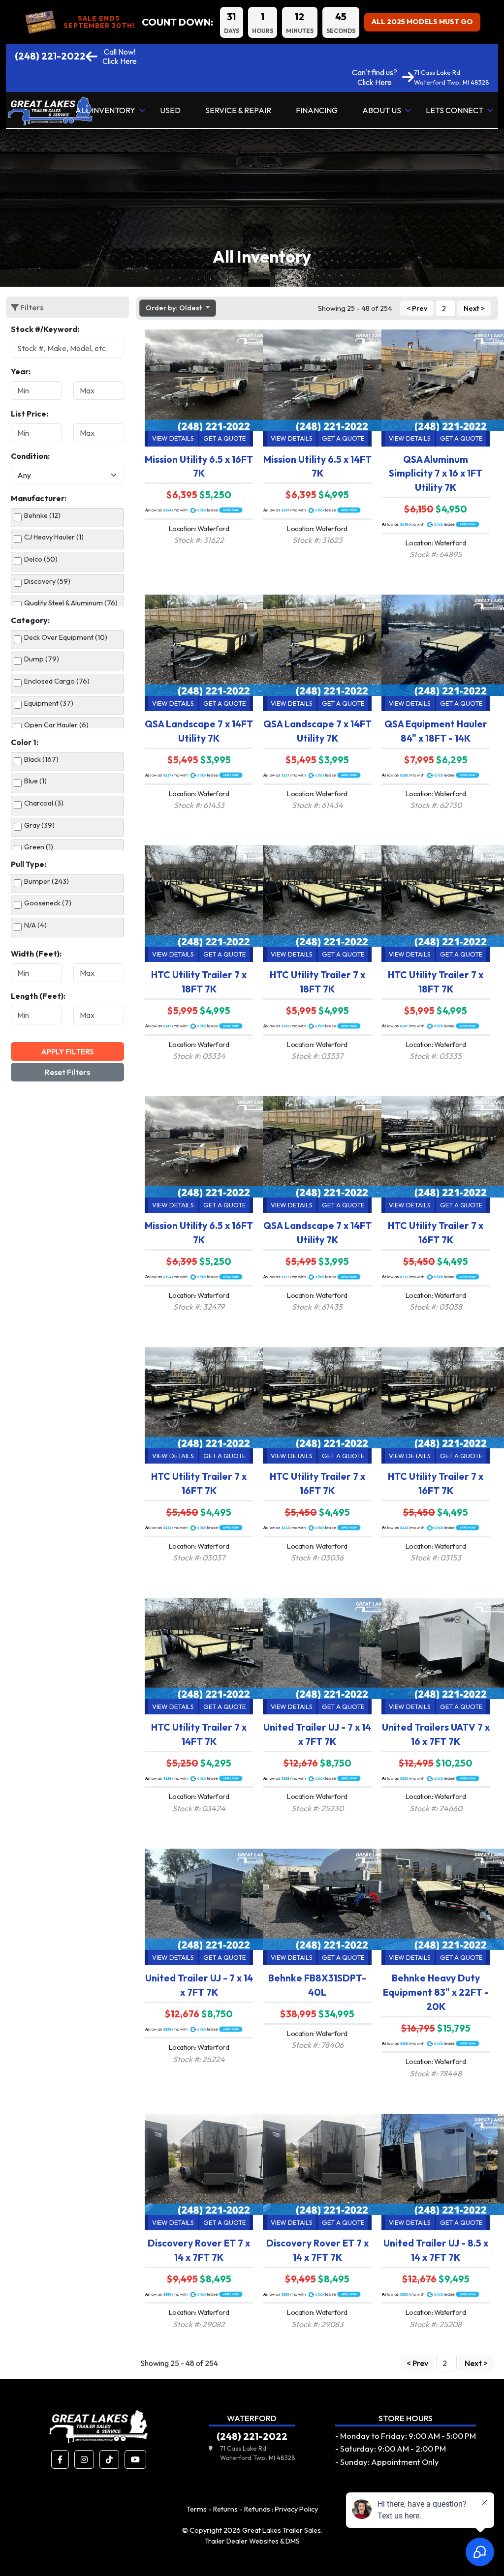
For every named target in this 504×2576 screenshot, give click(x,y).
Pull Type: (29, 864)
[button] (60, 2459)
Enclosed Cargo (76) (57, 681)
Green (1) (39, 847)
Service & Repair (238, 110)
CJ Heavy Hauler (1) (54, 537)
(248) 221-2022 (50, 56)
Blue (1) (35, 781)
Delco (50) (41, 559)
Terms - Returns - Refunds (228, 2509)
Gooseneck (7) (48, 903)
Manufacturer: (39, 498)
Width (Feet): (36, 954)
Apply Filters (67, 1051)
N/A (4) (35, 925)
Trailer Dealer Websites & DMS (252, 2541)
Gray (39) (39, 825)
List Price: (30, 414)
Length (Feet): (38, 996)
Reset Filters (67, 1072)
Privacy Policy (296, 2509)
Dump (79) (42, 659)
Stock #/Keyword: (45, 329)
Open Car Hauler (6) (56, 725)
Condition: (30, 456)
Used (170, 110)
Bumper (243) (47, 881)
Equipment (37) (49, 703)
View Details (173, 438)
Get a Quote (224, 438)
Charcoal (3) (44, 803)
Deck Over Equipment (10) (66, 637)
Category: (30, 620)
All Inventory (105, 110)
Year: (21, 371)
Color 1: (25, 742)
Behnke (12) (42, 515)
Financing (317, 110)
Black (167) (41, 759)
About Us (382, 110)
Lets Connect (455, 110)
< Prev (417, 308)
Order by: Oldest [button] (175, 308)
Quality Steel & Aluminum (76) (71, 603)
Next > (474, 308)
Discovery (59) (47, 581)
